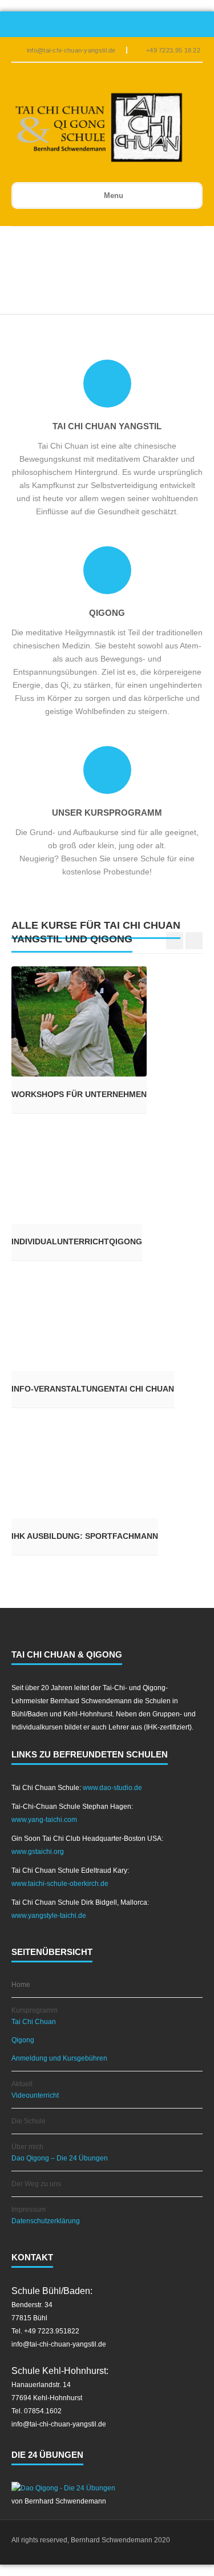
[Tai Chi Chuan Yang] (99, 128)
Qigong (23, 2040)
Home (21, 1985)
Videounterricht (35, 2095)
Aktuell (22, 2084)
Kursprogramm (35, 2010)
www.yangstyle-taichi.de (49, 1916)
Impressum (29, 2210)
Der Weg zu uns (36, 2184)
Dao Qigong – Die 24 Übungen (60, 2158)
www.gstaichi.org (38, 1852)
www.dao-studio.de (112, 1788)
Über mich (27, 2147)
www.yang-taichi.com (44, 1820)
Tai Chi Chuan (34, 2022)
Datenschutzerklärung (46, 2221)
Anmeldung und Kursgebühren (59, 2058)
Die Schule (29, 2121)
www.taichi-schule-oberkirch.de (60, 1884)
